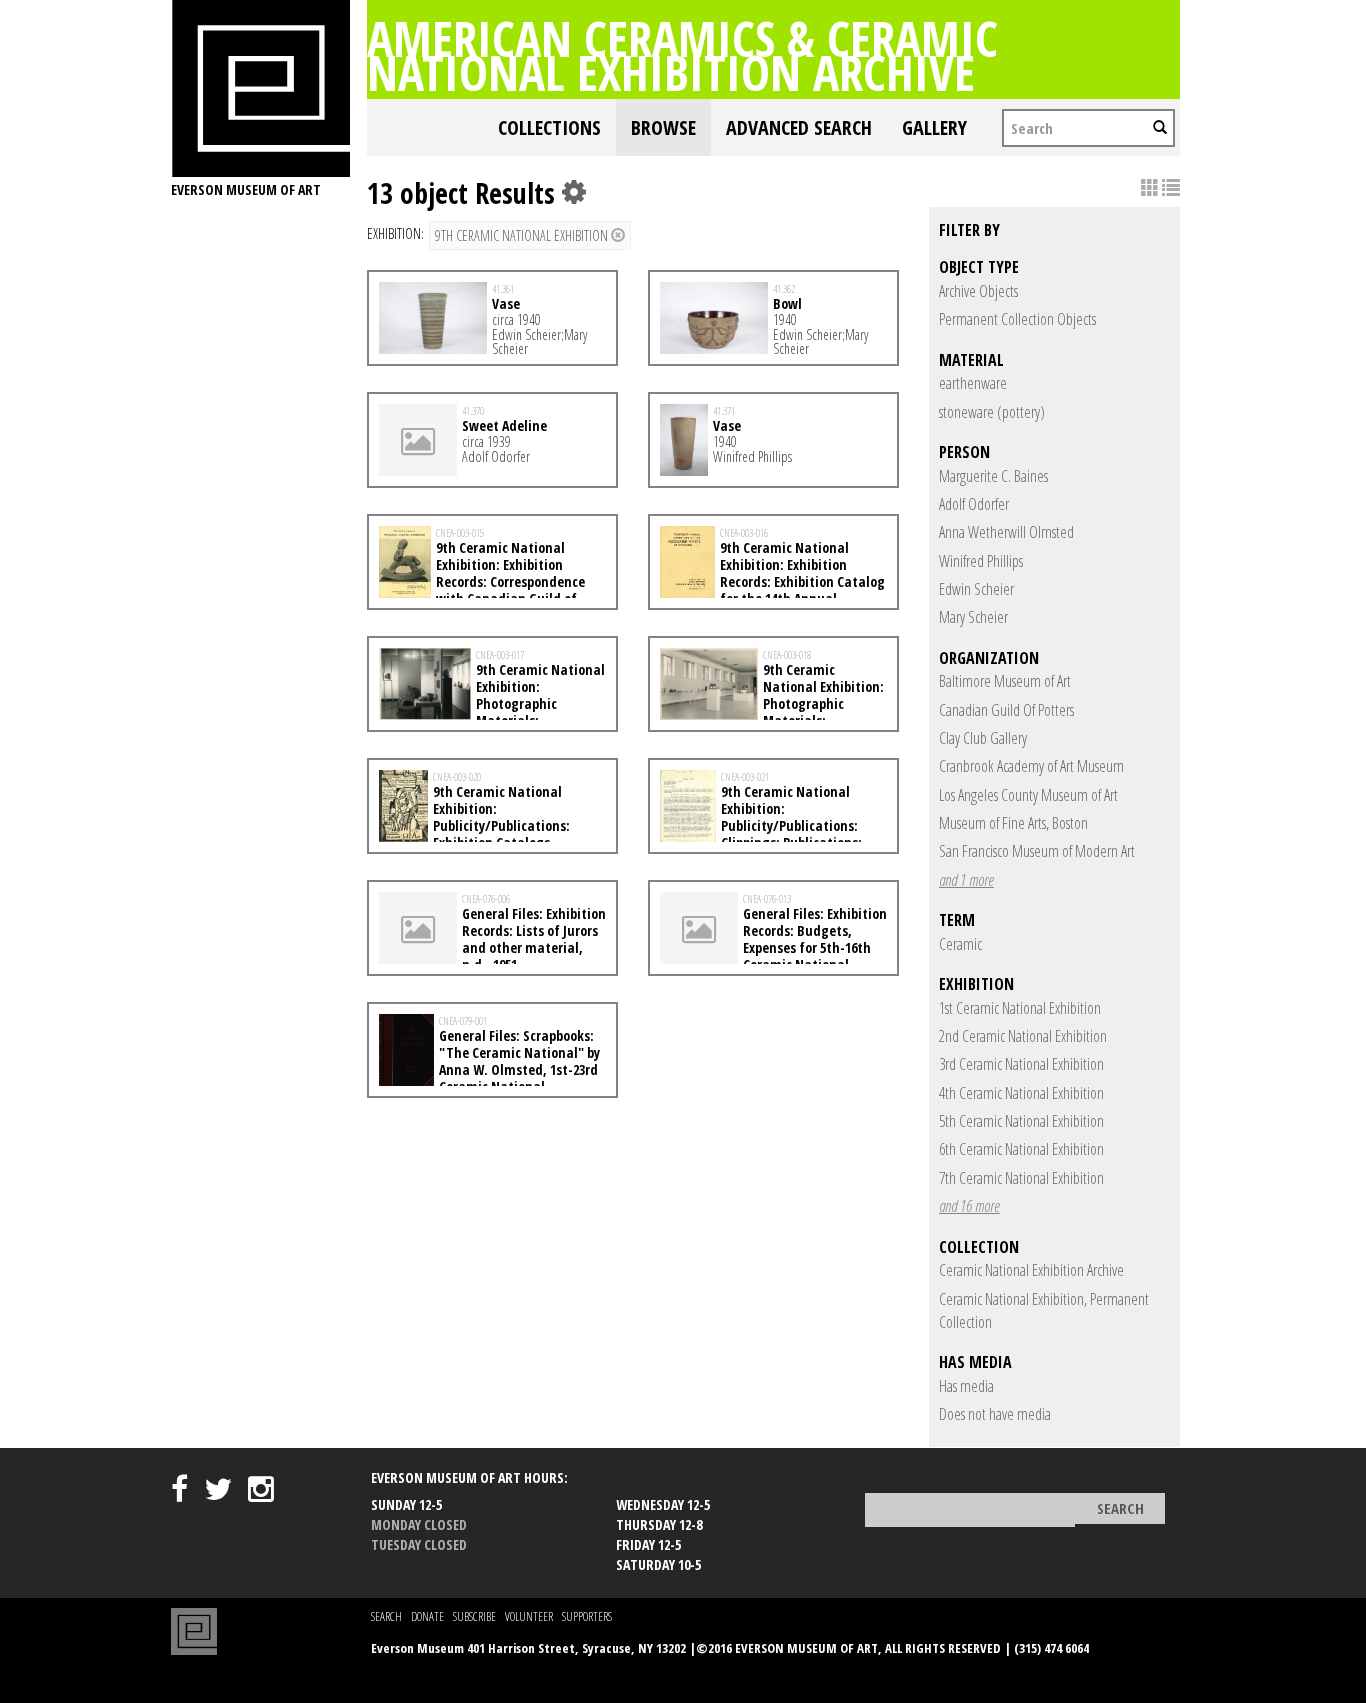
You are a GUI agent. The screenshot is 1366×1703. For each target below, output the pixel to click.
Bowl (787, 303)
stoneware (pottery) (992, 412)
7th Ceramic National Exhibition (1021, 1178)
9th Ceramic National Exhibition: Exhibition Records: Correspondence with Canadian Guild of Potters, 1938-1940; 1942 (482, 581)
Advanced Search (799, 127)
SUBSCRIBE (474, 1616)
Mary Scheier (973, 617)
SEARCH (386, 1616)
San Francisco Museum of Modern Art (1037, 851)
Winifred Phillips (981, 561)
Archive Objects (978, 291)
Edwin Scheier (976, 589)
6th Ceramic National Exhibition (1021, 1149)
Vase (506, 303)
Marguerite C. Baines (993, 476)
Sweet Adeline (504, 425)
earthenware (973, 383)
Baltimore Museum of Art (1005, 681)
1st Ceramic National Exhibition (1020, 1008)
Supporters (587, 1616)
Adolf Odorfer (974, 504)
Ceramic (960, 944)
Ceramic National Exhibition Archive (1031, 1270)
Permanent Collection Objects (1017, 319)
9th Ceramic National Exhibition (523, 235)
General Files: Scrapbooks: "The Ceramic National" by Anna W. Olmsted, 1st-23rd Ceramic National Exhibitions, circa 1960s (489, 1069)
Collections (549, 127)
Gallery (934, 127)
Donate (427, 1616)
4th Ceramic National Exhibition (1021, 1093)
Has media (966, 1386)
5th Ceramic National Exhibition (1021, 1121)
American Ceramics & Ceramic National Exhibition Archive (682, 55)
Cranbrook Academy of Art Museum (1031, 766)
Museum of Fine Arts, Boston (1013, 823)
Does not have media (995, 1414)
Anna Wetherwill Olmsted (1006, 532)
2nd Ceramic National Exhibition (1023, 1036)
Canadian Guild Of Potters (1006, 710)
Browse (663, 127)
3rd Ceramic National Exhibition (1021, 1064)
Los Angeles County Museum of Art (1028, 795)
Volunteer (529, 1616)
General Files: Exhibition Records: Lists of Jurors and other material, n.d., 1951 (534, 938)
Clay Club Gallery (983, 738)
